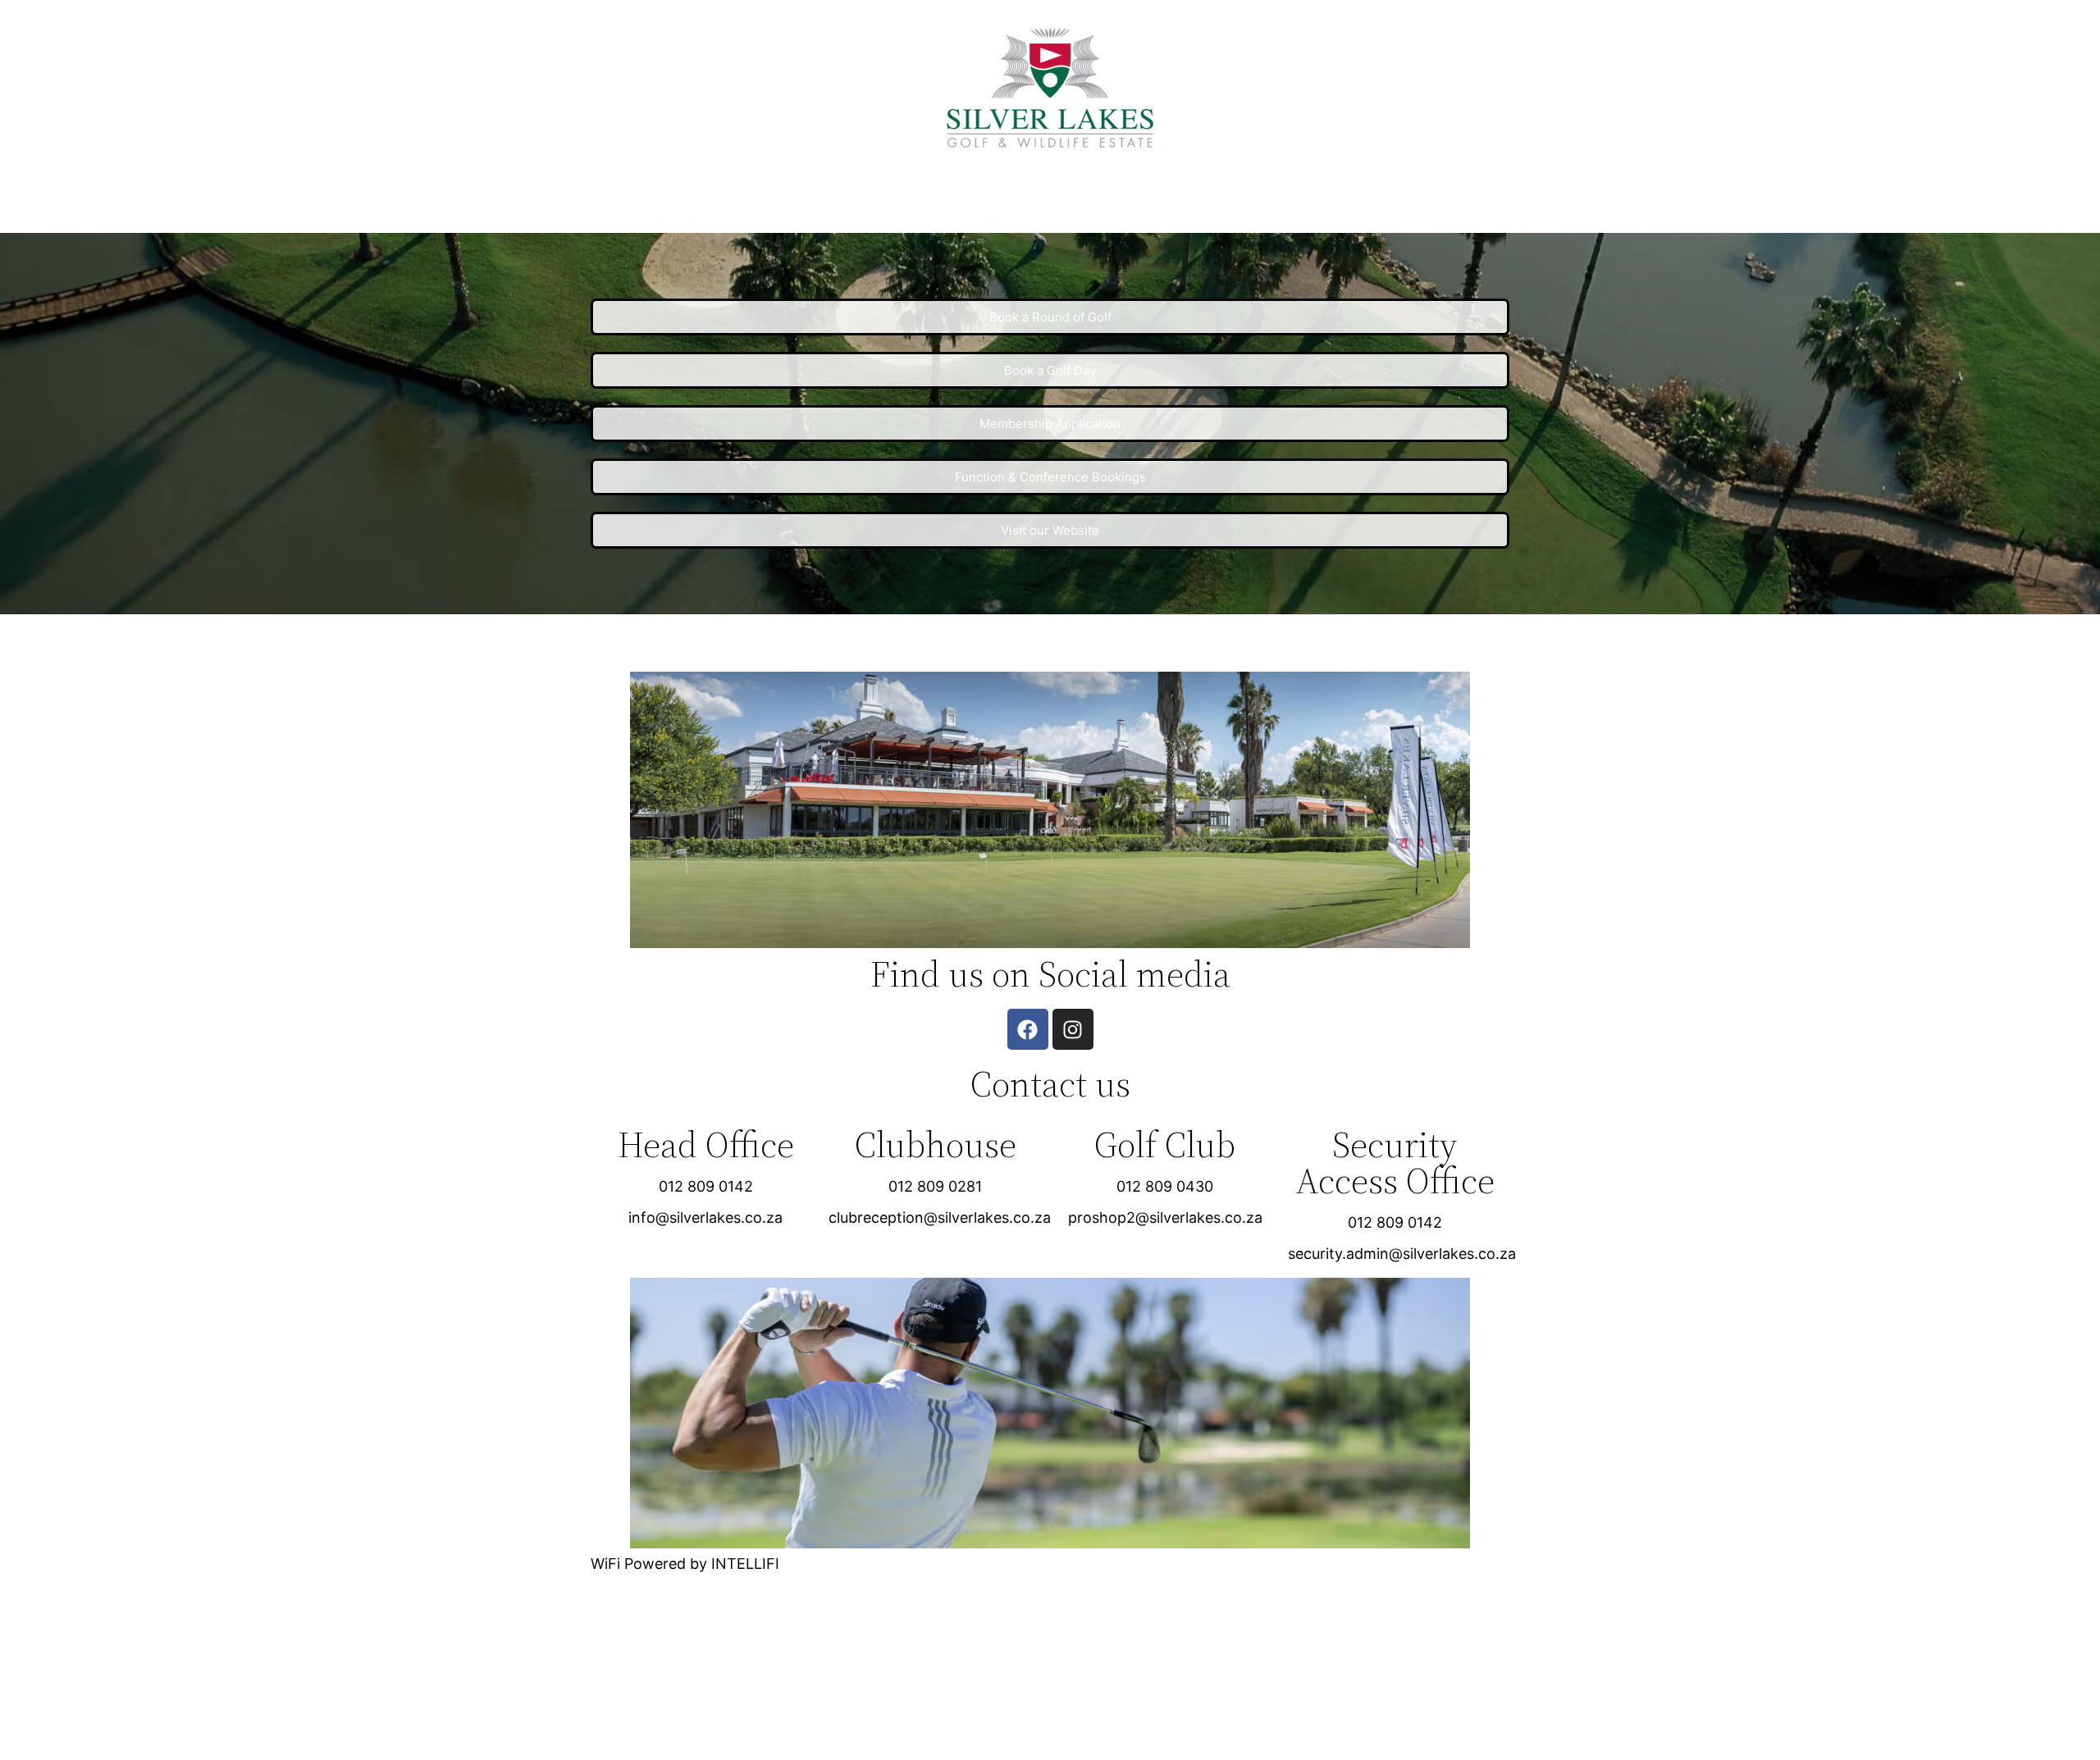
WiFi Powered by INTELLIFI (685, 1564)
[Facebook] (1028, 1029)
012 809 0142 (706, 1186)
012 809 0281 (935, 1186)
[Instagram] (1073, 1029)
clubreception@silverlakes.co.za (940, 1217)
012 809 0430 (1165, 1186)
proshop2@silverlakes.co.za (1165, 1217)
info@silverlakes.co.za (705, 1217)
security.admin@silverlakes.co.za (1402, 1254)
